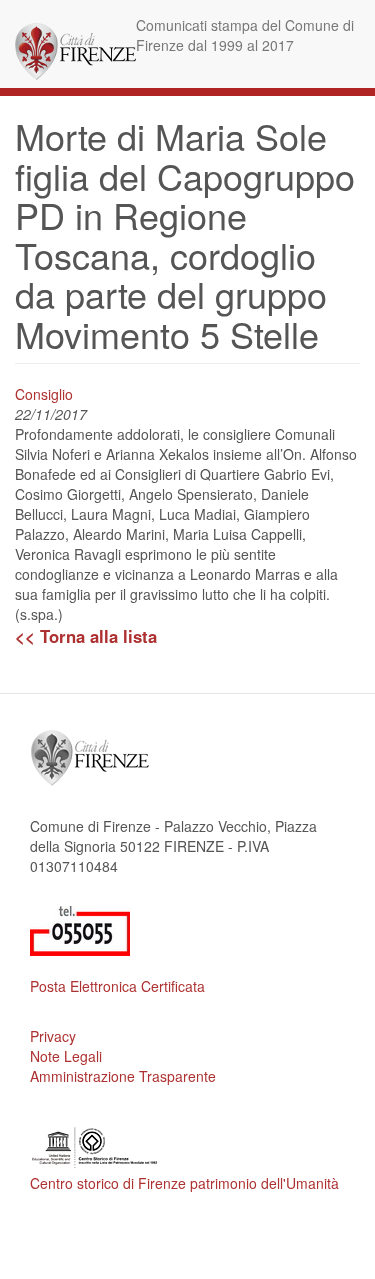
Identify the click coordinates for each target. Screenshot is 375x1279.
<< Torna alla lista (86, 636)
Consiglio (44, 394)
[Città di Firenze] (75, 51)
